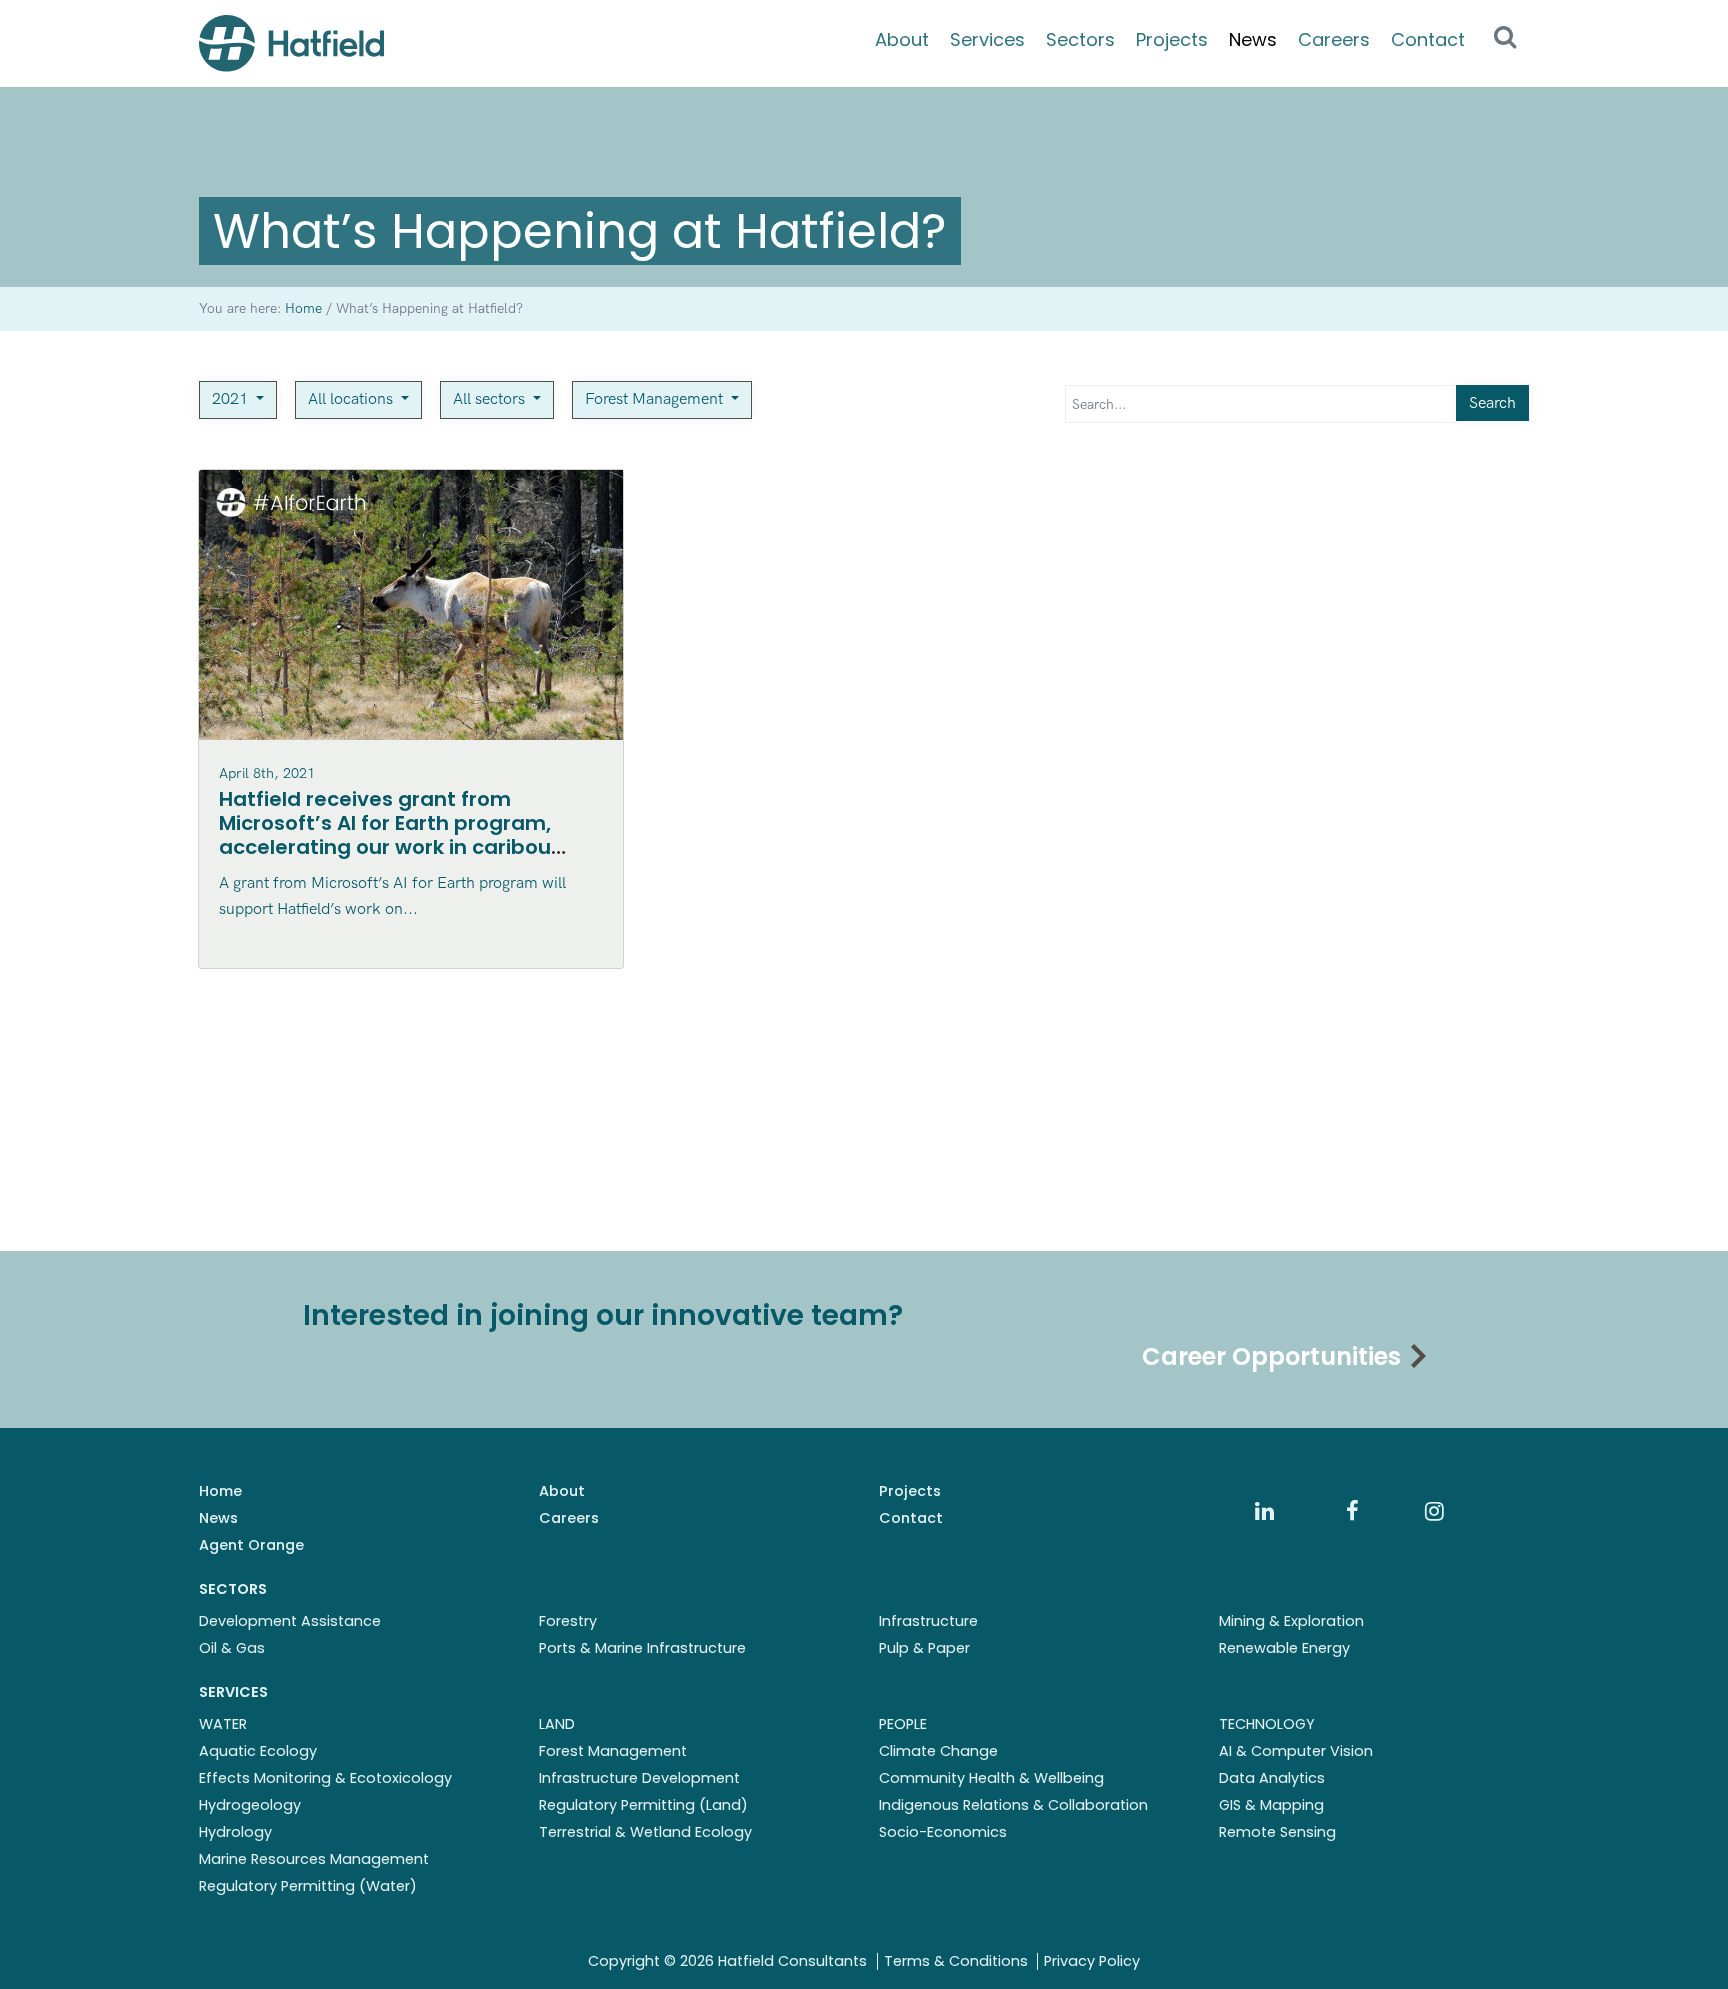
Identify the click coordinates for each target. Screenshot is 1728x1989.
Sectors (1080, 39)
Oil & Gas (232, 1648)
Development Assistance (290, 1621)
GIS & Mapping (1271, 1805)
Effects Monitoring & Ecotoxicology (325, 1778)
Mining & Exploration (1291, 1621)
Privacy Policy (1092, 1961)
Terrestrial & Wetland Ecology (645, 1832)
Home (220, 1491)
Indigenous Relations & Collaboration (1013, 1805)
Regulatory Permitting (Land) (643, 1805)
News (1253, 39)
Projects (1172, 39)
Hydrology (235, 1832)
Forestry (568, 1621)
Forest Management (656, 399)
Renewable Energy (1284, 1648)
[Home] (291, 43)
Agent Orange (251, 1545)
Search (1492, 403)
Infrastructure (928, 1621)
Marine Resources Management (314, 1859)
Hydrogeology (250, 1805)
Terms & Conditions (956, 1961)
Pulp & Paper (924, 1648)
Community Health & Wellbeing (991, 1778)
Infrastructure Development (639, 1778)
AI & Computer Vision (1296, 1751)
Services (987, 39)
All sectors (491, 399)
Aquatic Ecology (258, 1751)
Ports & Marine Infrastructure (642, 1648)
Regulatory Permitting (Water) (308, 1886)
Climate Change (938, 1751)
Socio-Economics (943, 1832)
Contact (1428, 39)
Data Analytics (1272, 1778)
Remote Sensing (1277, 1832)
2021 (232, 399)
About (902, 39)
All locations (352, 399)
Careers (1334, 39)
